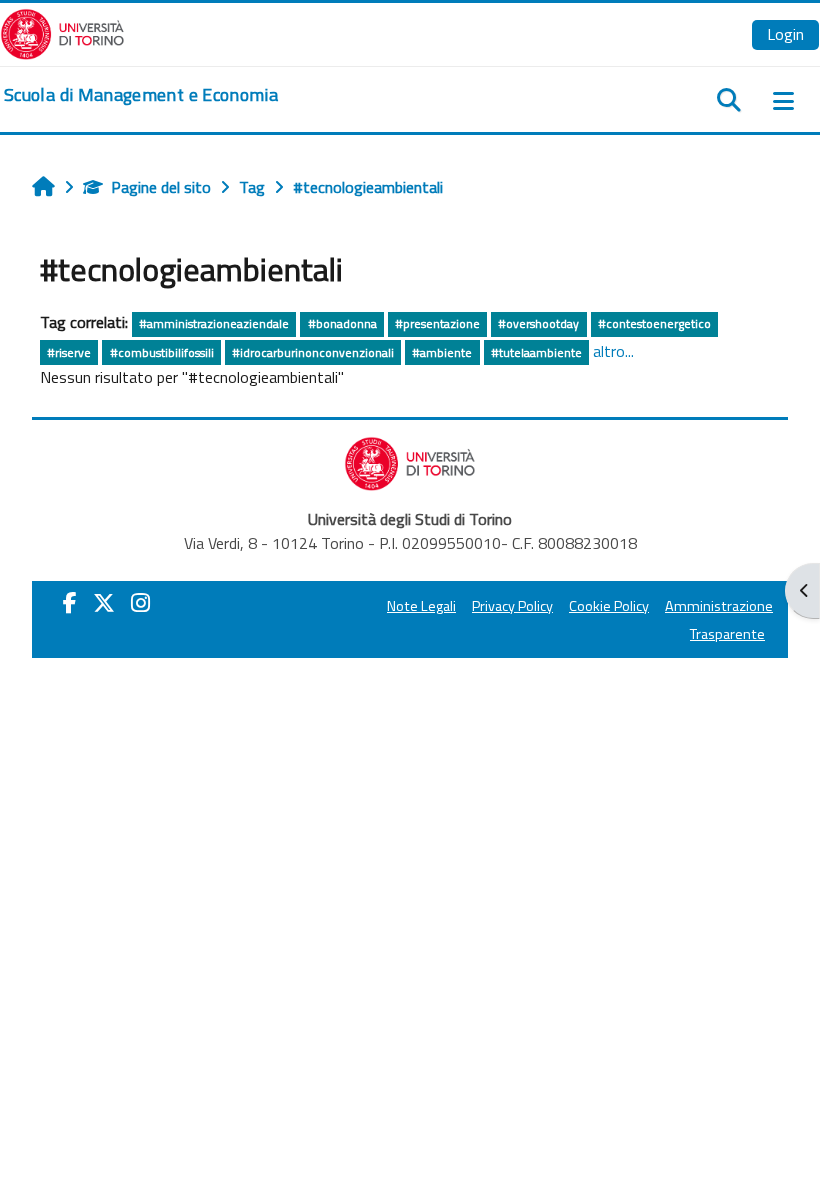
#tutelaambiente (536, 352)
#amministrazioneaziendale (214, 323)
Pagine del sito (161, 187)
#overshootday (538, 323)
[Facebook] (70, 603)
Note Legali (421, 606)
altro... (613, 351)
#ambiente (442, 352)
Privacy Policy (512, 606)
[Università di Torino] (62, 32)
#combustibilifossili (162, 352)
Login (785, 34)
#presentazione (437, 323)
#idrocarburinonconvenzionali (313, 352)
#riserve (69, 352)
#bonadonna (342, 323)
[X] (104, 603)
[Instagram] (140, 603)
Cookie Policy (609, 606)
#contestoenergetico (654, 323)
